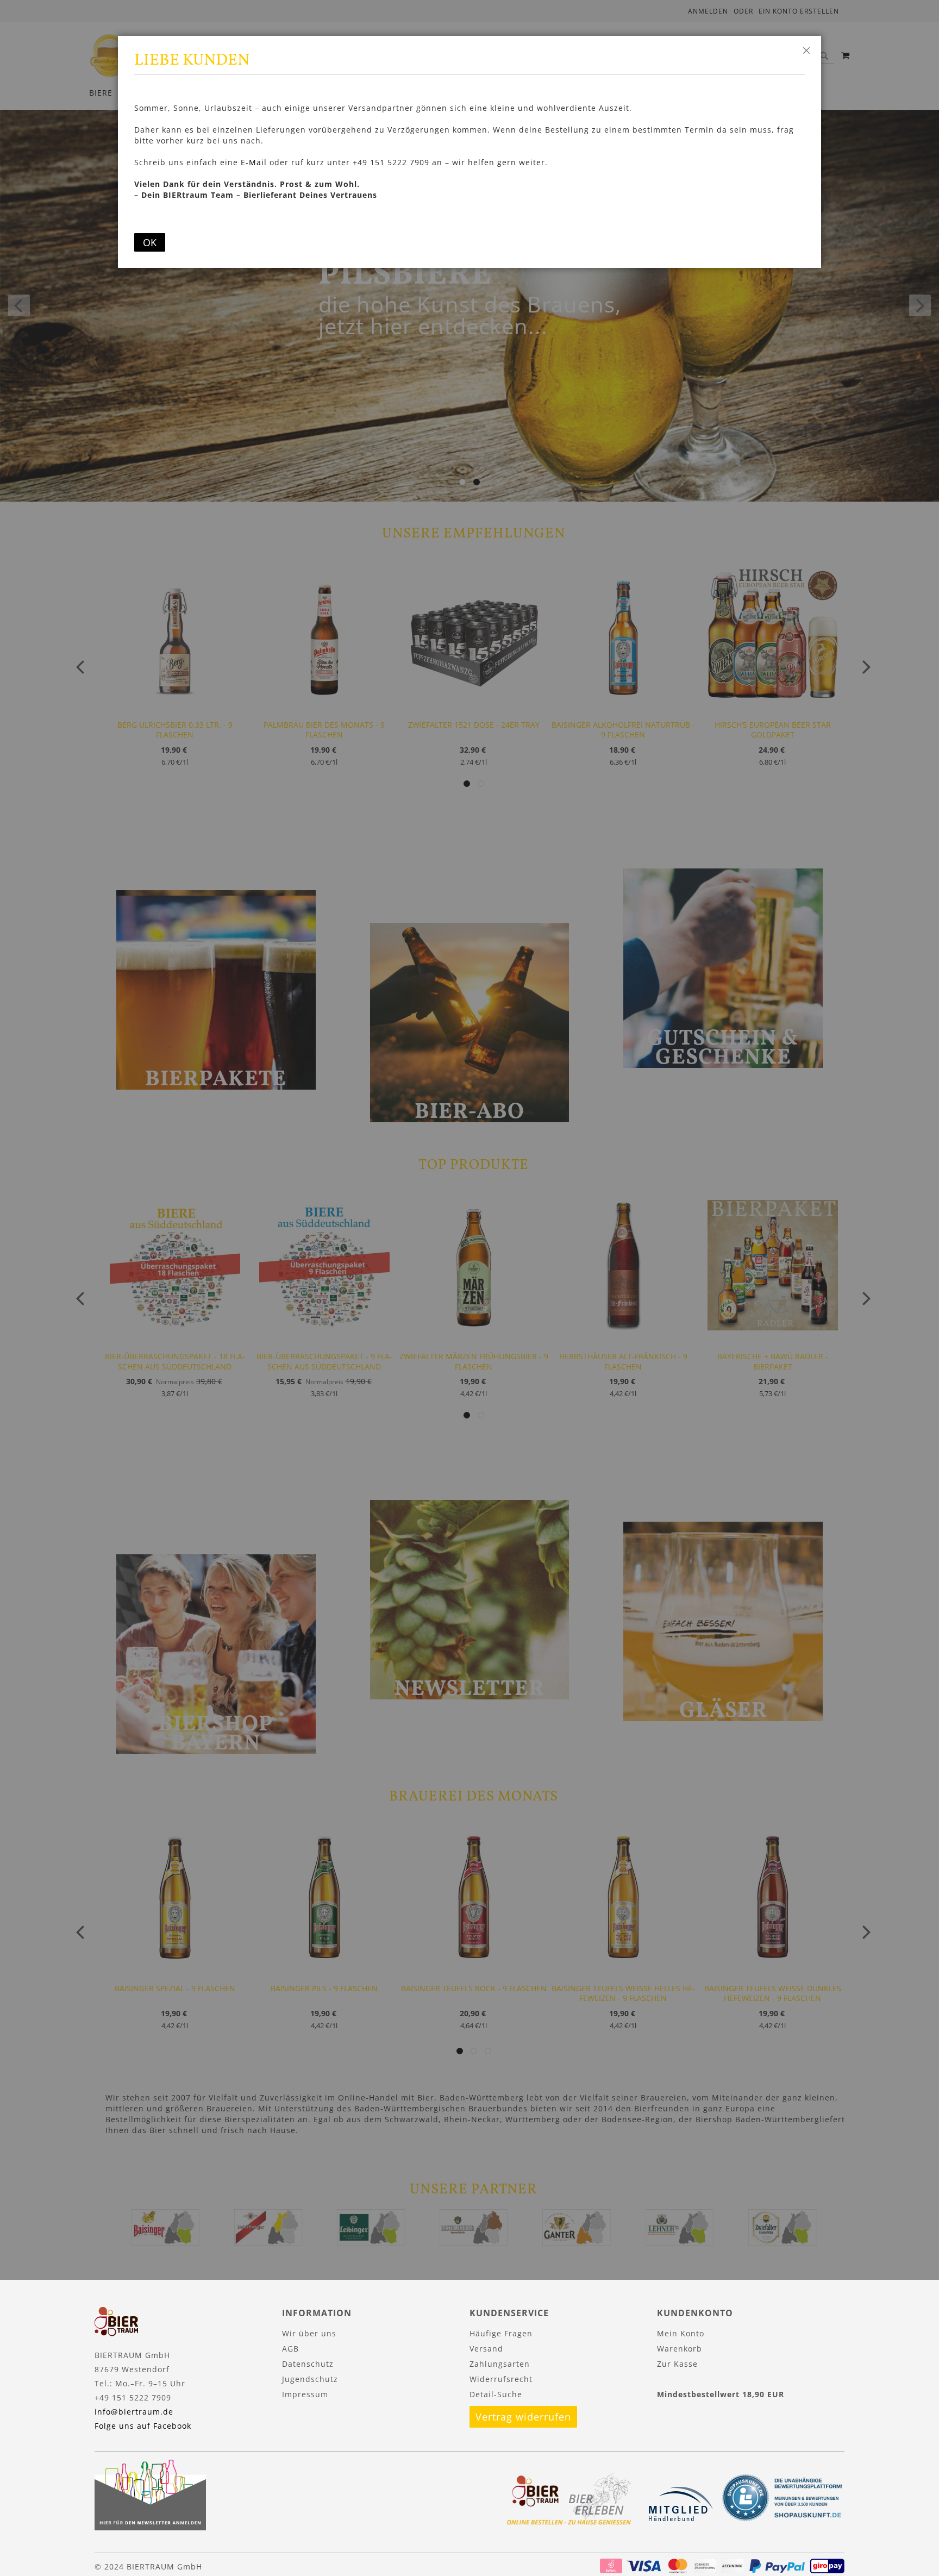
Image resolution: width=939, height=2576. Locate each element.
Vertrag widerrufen (523, 2417)
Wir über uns (309, 2333)
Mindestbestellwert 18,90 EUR (721, 2394)
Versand (486, 2349)
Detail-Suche (496, 2394)
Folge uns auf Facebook (143, 2426)
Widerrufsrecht (501, 2379)
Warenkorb (680, 2349)
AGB (290, 2349)
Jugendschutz (310, 2379)
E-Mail (254, 162)
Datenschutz (308, 2364)
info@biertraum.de (134, 2412)
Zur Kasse (677, 2364)
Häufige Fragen (501, 2333)
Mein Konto (681, 2333)
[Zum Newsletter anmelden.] (150, 2527)
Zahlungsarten (500, 2364)
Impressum (305, 2394)
